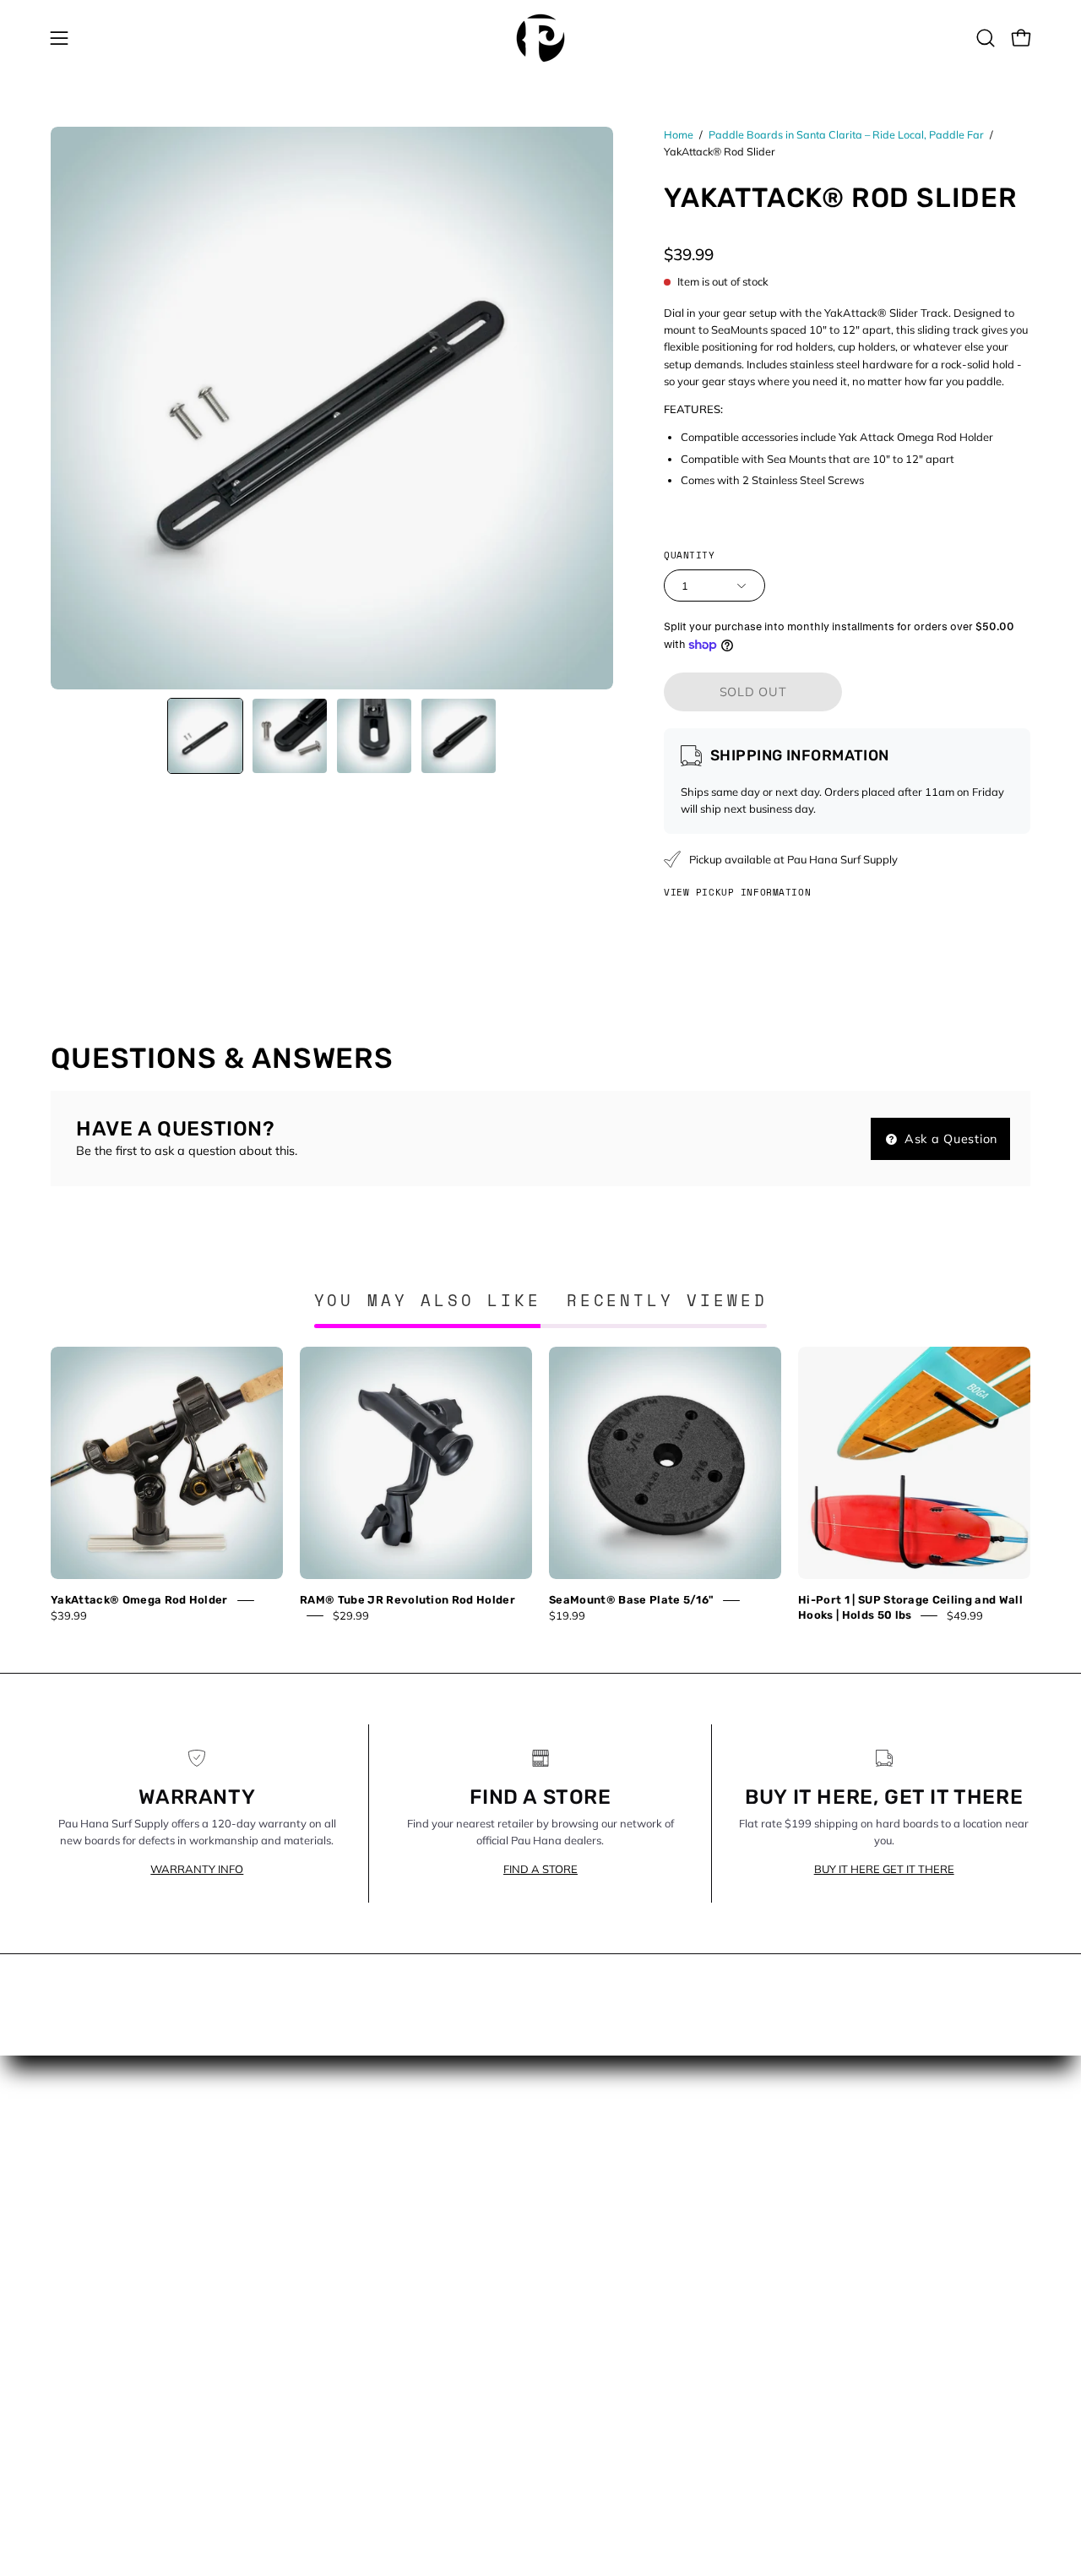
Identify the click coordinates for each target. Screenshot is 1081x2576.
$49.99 (965, 1615)
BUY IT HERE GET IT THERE (884, 1869)
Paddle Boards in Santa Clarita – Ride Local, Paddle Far (846, 134)
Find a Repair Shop (358, 2256)
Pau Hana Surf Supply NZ (377, 2281)
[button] (986, 38)
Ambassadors (344, 2131)
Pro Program (340, 2306)
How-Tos (583, 2206)
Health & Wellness (608, 2181)
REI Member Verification (371, 2331)
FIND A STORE (540, 1869)
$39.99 (69, 1615)
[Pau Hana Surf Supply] (540, 38)
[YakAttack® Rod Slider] (205, 736)
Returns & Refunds (356, 2356)
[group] (540, 1484)
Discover (581, 2155)
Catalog (580, 2131)
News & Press (597, 2230)
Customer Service (353, 2181)
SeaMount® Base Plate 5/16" (631, 1600)
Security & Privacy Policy (372, 2382)
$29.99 (351, 1615)
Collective (330, 2155)
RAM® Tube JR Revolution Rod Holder (407, 1600)
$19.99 (567, 1615)
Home (679, 134)
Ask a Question (949, 1139)
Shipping (329, 2406)
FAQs (319, 2230)
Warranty (331, 2457)
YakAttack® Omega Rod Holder (139, 1600)
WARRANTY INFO (197, 1869)
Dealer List (334, 2206)
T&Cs (319, 2432)
